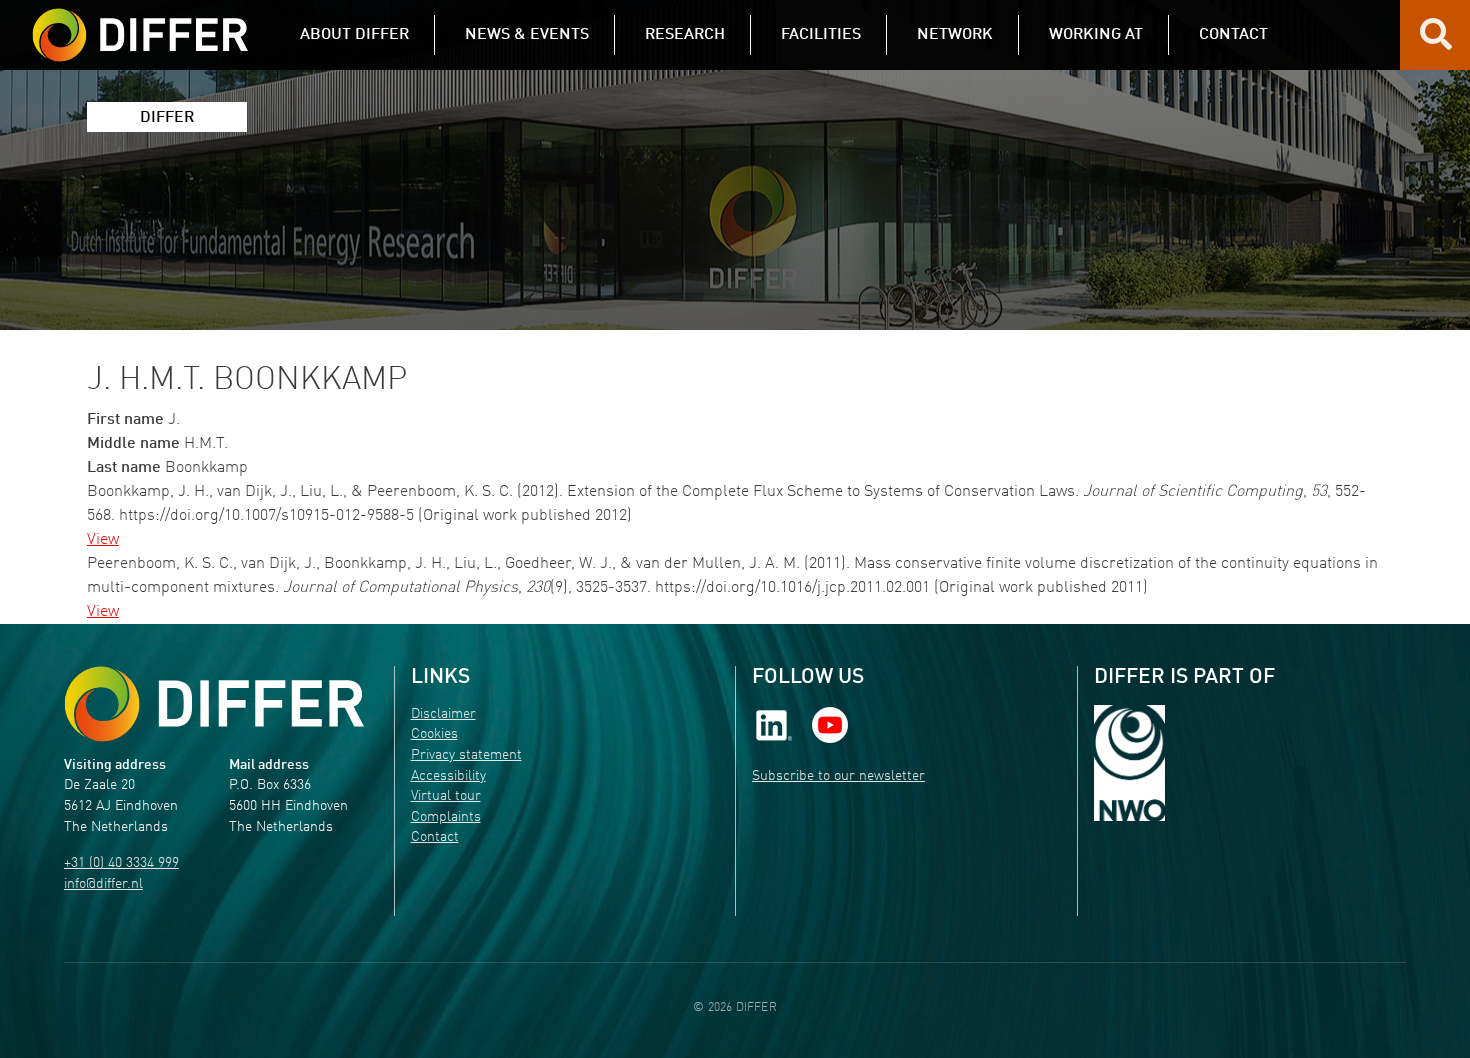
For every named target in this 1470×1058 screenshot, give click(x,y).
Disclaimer (443, 714)
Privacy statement (466, 755)
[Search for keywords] (1436, 42)
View (103, 540)
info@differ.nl (103, 884)
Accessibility (448, 776)
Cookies (434, 734)
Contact (435, 837)
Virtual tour (446, 796)
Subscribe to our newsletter (838, 776)
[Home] (214, 704)
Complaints (446, 817)
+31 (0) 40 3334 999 (121, 863)
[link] (774, 724)
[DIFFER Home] (140, 23)
